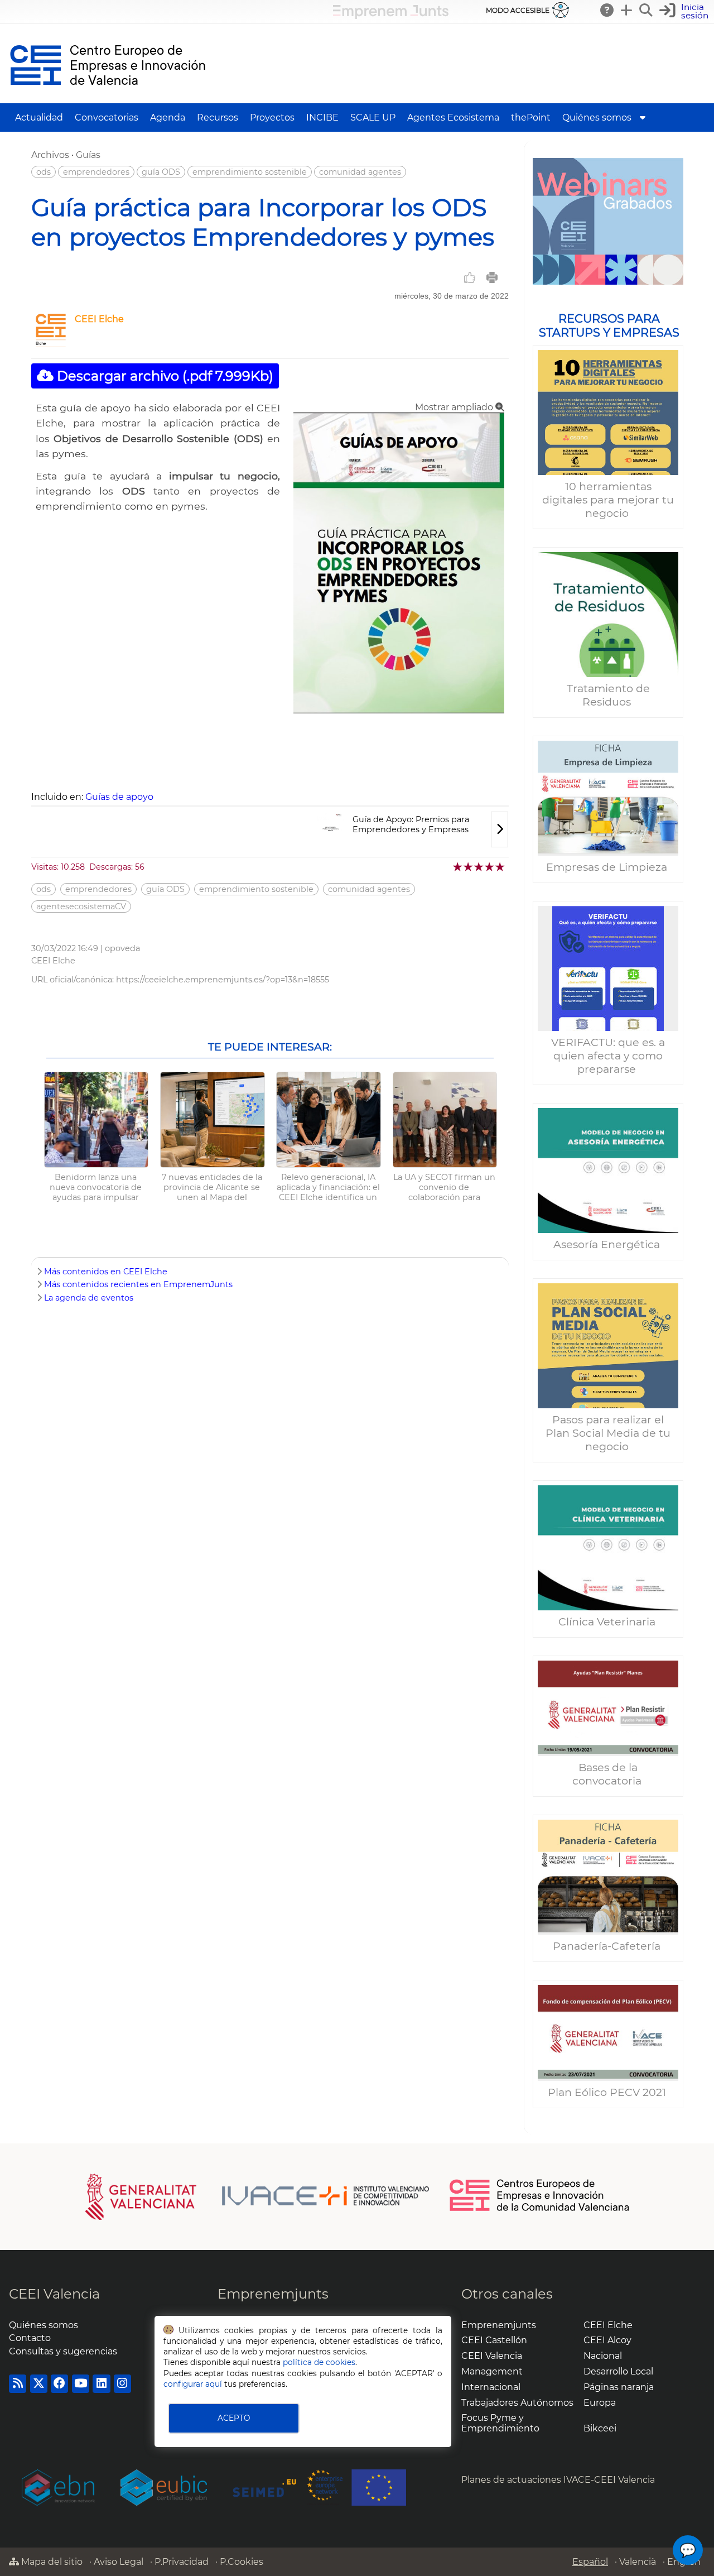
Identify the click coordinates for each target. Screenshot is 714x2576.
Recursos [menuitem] (218, 117)
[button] (685, 11)
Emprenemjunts (273, 2294)
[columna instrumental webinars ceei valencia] (608, 221)
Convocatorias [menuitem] (107, 117)
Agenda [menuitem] (168, 117)
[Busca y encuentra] (647, 10)
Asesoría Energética (608, 1244)
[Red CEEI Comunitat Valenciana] (540, 2209)
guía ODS (161, 172)
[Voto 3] (479, 867)
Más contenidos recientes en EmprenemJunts (138, 1284)
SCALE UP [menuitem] (373, 117)
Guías (88, 155)
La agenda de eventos (89, 1298)
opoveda (122, 948)
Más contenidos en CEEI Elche (106, 1272)
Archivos (50, 155)
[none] (399, 710)
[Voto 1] (458, 867)
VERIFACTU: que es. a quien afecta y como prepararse (608, 1056)
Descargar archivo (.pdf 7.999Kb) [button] (163, 376)
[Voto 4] (490, 867)
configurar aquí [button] (193, 2384)
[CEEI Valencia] (108, 98)
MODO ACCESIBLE (518, 10)
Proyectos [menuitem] (272, 117)
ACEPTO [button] (234, 2418)
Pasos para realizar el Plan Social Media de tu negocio (608, 1433)
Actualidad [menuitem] (39, 117)
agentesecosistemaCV (81, 906)
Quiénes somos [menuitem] (597, 117)
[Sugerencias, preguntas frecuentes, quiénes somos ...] (607, 10)
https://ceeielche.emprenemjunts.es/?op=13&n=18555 (223, 980)
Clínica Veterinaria (608, 1622)
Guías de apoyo (119, 797)
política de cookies (319, 2362)
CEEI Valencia (54, 2294)
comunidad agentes (360, 172)
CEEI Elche (99, 319)
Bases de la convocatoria (608, 1774)
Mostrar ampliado (455, 407)
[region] (608, 1138)
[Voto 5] (501, 867)
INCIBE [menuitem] (322, 117)
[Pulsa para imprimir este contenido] (492, 277)
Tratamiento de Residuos (608, 695)
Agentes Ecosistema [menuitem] (453, 117)
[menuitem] (643, 117)
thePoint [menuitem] (531, 117)
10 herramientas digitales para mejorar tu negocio (608, 500)
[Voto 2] (469, 867)
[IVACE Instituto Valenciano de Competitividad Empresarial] (257, 2196)
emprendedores (96, 172)
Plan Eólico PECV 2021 (608, 2092)
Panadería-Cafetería (608, 1946)
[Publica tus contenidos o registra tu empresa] (627, 10)
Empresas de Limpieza (608, 867)
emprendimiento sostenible (250, 172)
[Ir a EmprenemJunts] (391, 16)
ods (44, 172)
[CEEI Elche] (51, 344)
